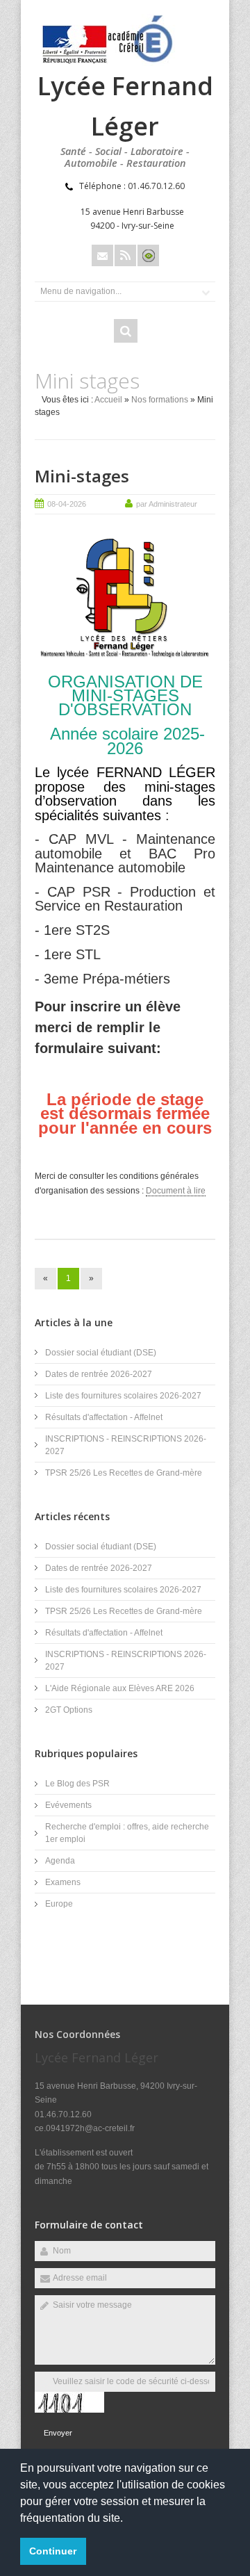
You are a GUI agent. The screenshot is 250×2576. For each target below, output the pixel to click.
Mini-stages (82, 476)
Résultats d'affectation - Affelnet (104, 1417)
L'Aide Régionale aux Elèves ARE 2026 (120, 1688)
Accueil (108, 400)
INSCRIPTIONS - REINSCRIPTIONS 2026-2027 (126, 1445)
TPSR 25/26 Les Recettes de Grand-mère (124, 1473)
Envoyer (58, 2433)
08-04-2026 (67, 504)
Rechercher (126, 331)
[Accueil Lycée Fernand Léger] (110, 63)
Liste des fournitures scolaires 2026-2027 (123, 1396)
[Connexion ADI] (148, 255)
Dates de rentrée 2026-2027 (99, 1374)
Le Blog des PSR (77, 1784)
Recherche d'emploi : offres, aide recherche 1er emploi (127, 1833)
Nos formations (160, 400)
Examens (63, 1882)
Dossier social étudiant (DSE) (101, 1353)
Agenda (60, 1861)
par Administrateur (167, 504)
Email (102, 255)
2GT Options (69, 1710)
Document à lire (176, 1191)
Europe (59, 1904)
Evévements (68, 1805)
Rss (125, 255)
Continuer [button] (53, 2551)
